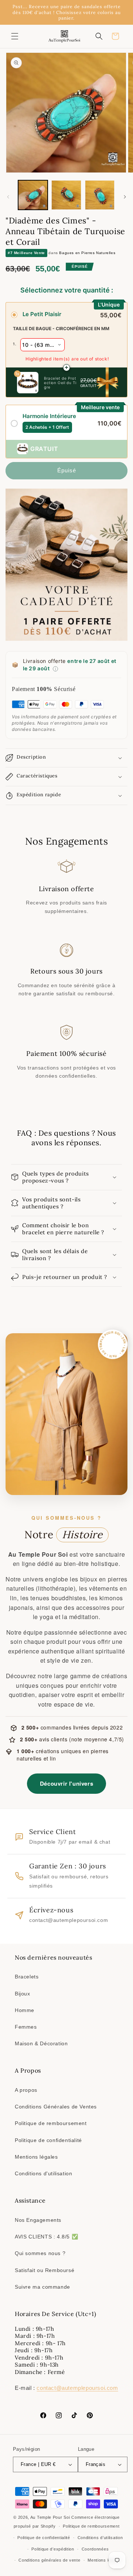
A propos (26, 2090)
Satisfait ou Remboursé (45, 2270)
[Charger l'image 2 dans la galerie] (66, 195)
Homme (25, 2010)
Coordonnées (95, 2549)
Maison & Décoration (41, 2043)
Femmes (26, 2027)
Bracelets (27, 1977)
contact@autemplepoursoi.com (77, 2388)
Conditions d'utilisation (43, 2173)
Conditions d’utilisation (100, 2538)
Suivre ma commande (42, 2287)
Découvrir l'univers (66, 1783)
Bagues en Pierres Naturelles (87, 253)
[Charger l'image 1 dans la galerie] (33, 195)
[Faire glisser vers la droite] (125, 197)
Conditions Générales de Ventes (56, 2107)
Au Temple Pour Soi (50, 2517)
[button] (15, 36)
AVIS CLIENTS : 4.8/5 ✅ (46, 2237)
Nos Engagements (38, 2220)
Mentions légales (36, 2157)
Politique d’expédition (53, 2549)
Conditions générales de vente (49, 2560)
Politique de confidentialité (48, 2140)
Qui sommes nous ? (40, 2253)
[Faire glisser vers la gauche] (8, 197)
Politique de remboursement (51, 2123)
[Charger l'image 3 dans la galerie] (100, 195)
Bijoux (23, 1994)
